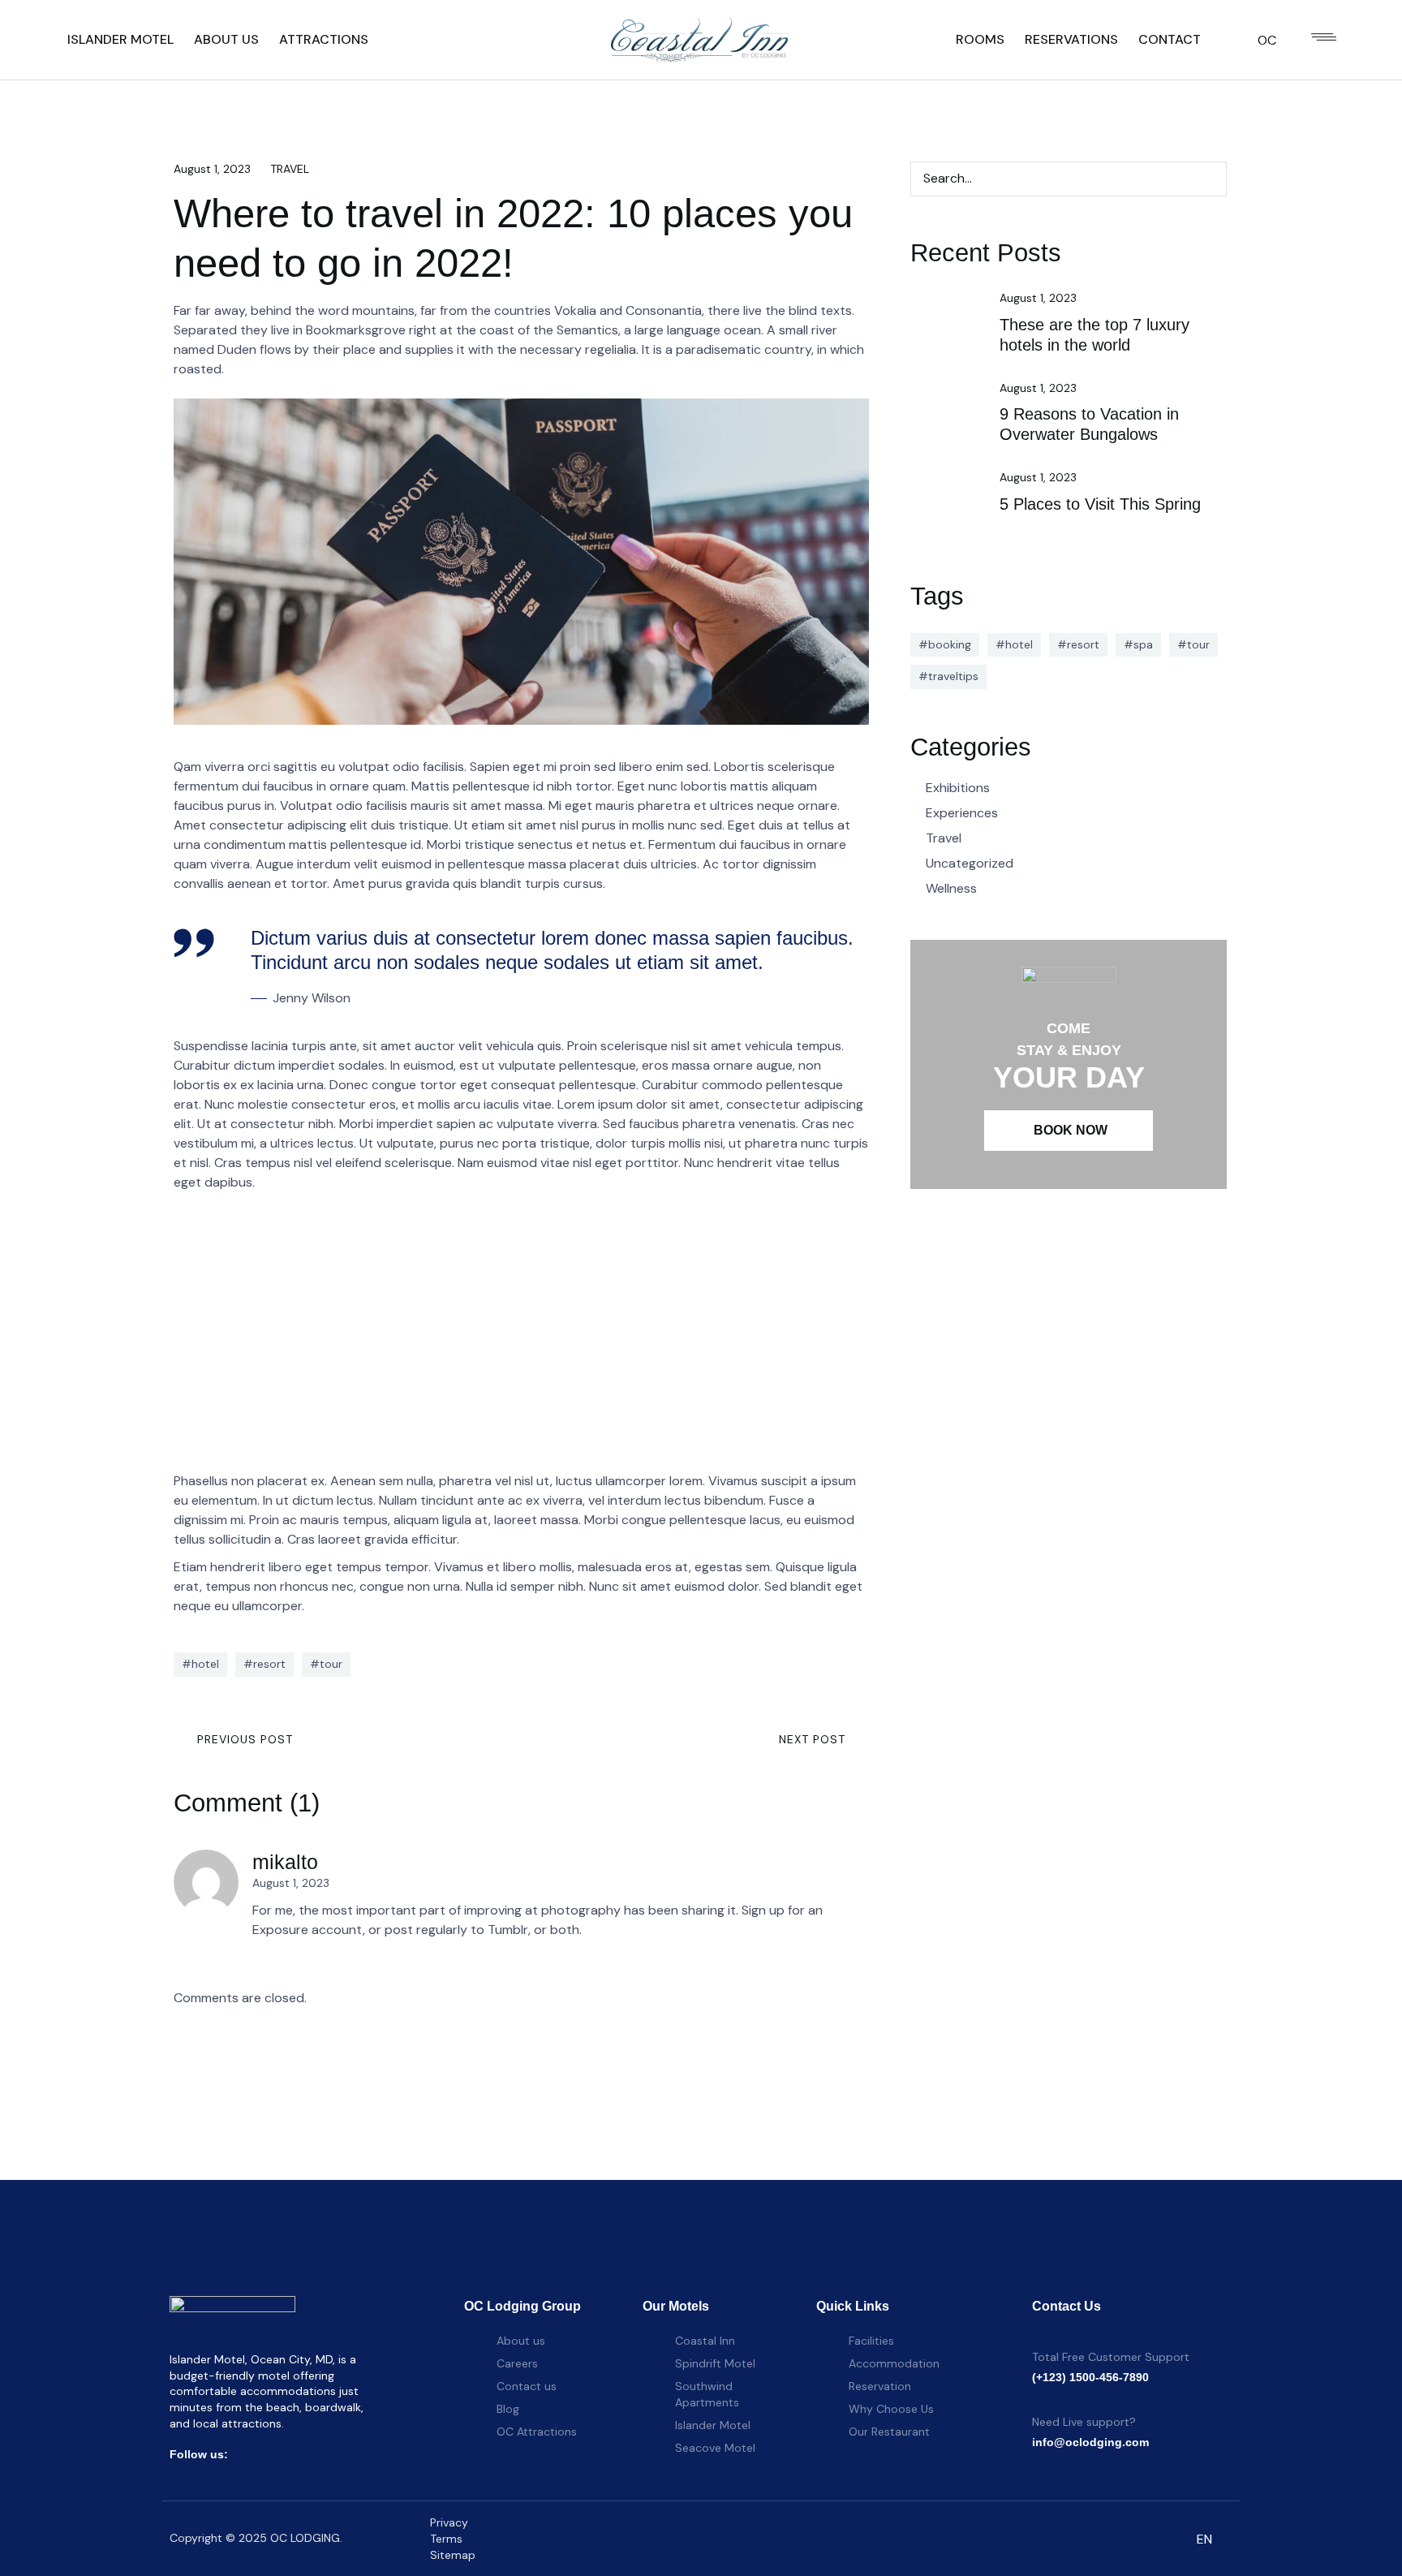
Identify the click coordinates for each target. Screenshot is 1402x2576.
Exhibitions (958, 788)
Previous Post (245, 1739)
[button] (1069, 1131)
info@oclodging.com (1090, 2442)
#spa (1138, 644)
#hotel (200, 1664)
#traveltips (948, 676)
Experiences (962, 813)
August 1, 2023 (212, 169)
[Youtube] (320, 2454)
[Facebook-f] (250, 2454)
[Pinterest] (344, 2454)
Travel (290, 169)
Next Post (812, 1739)
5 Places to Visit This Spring (1100, 504)
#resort (264, 1664)
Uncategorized (970, 863)
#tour (326, 1664)
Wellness (951, 888)
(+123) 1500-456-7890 (1090, 2377)
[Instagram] (297, 2454)
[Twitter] (273, 2454)
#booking (945, 644)
